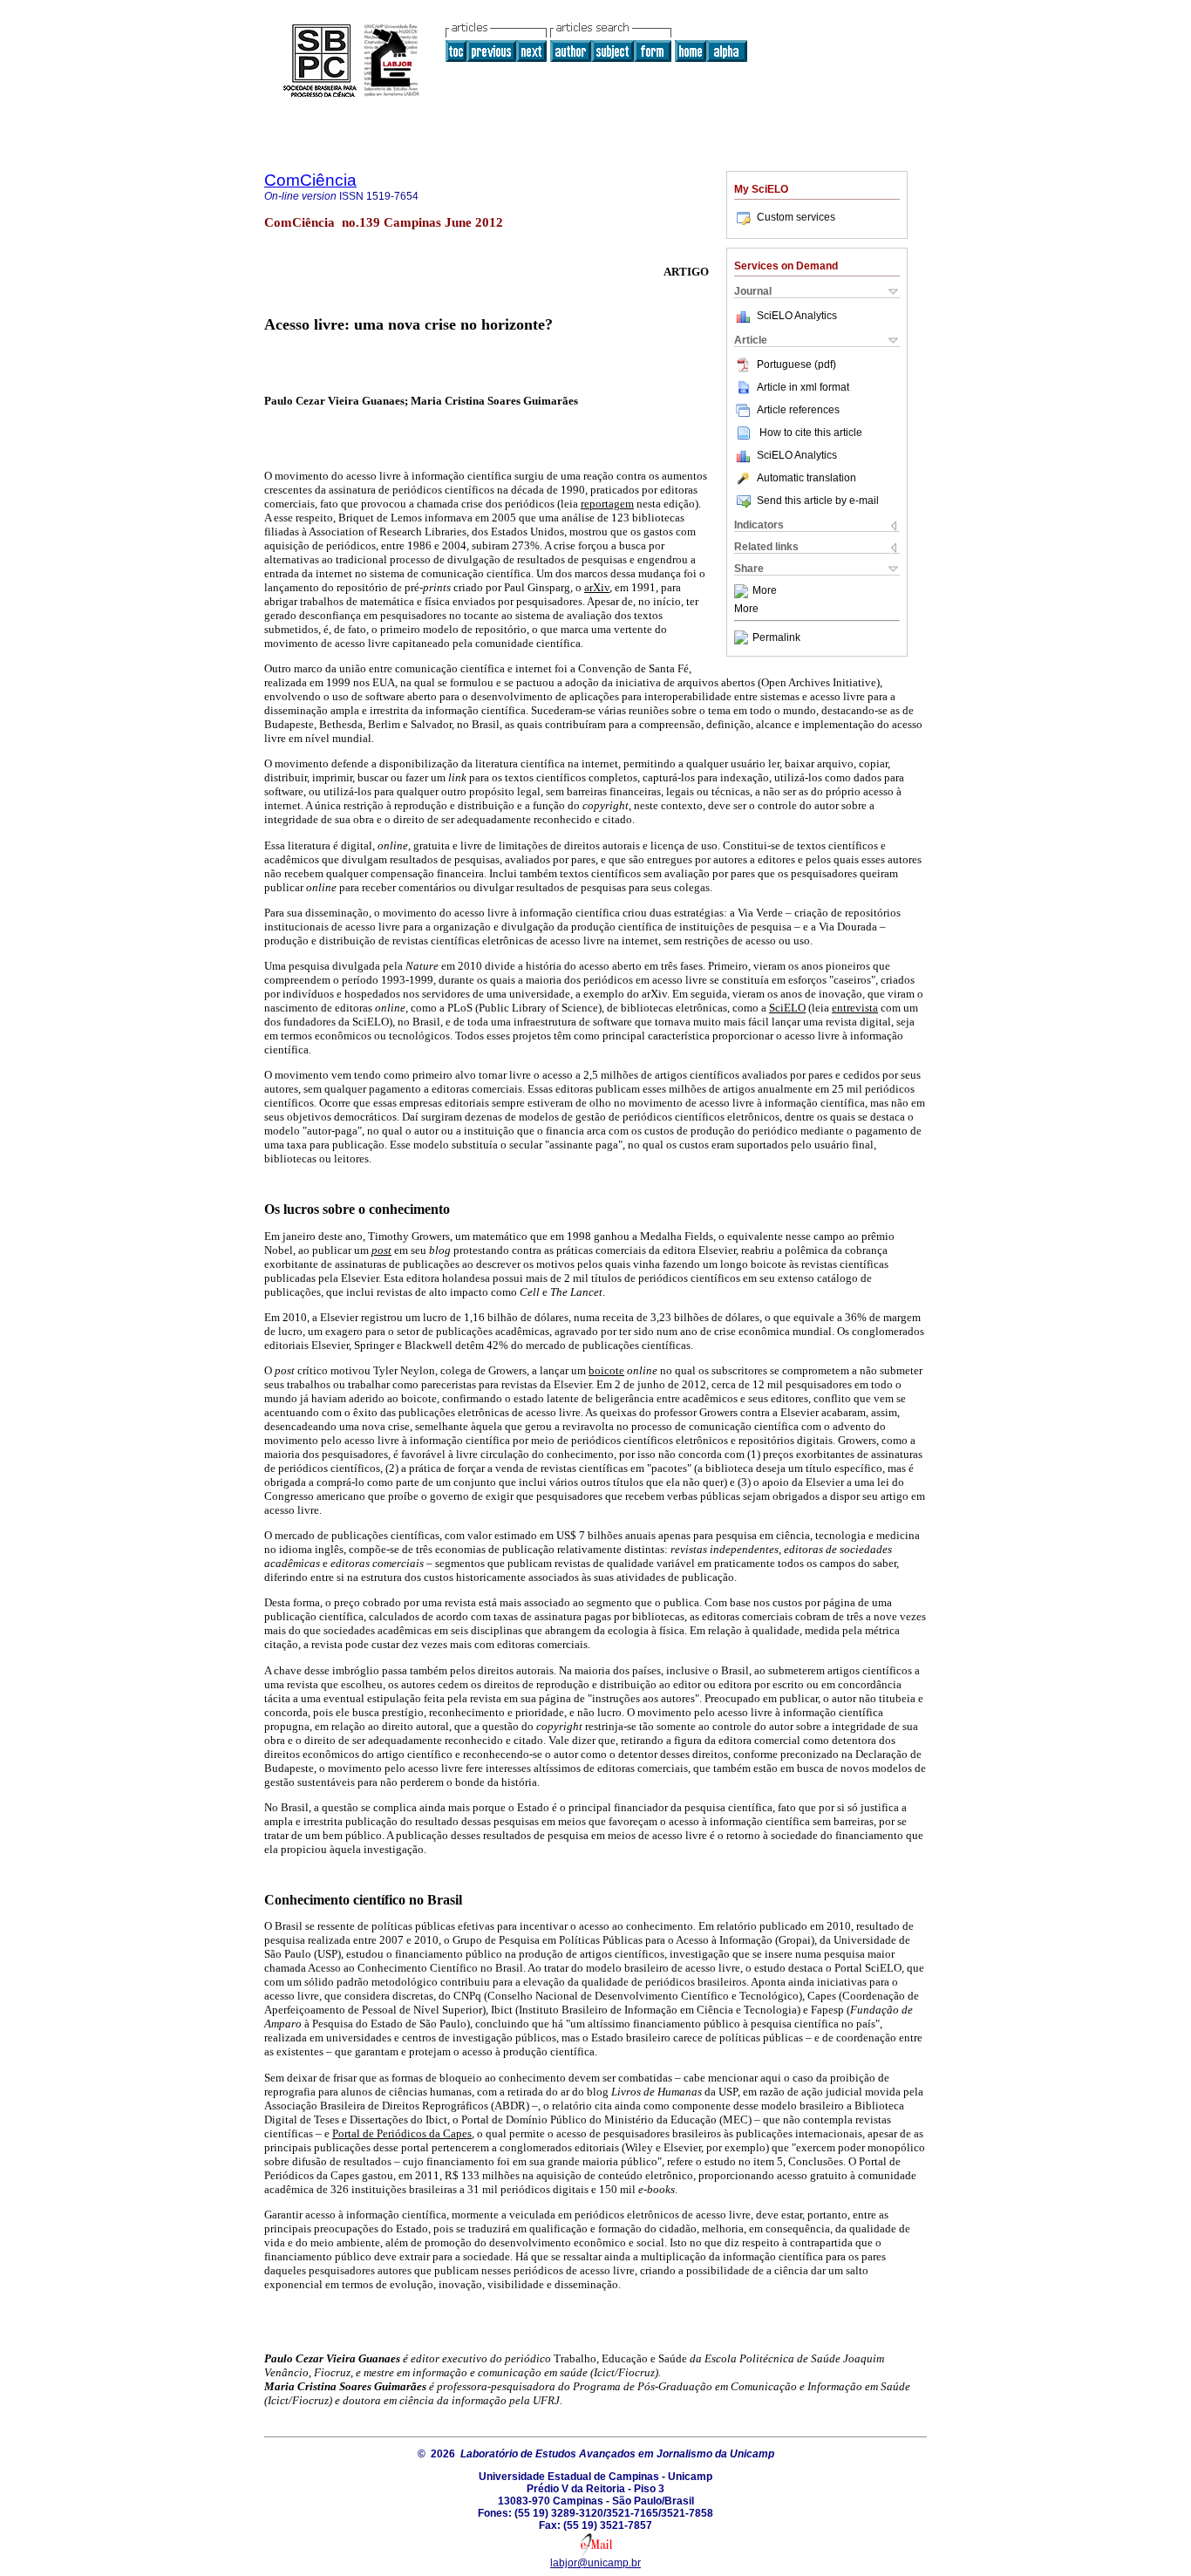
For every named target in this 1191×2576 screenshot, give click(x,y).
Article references (798, 410)
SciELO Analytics (797, 316)
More (765, 591)
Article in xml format (803, 387)
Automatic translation (806, 478)
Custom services (796, 217)
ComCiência (310, 180)
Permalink (776, 637)
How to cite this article (811, 433)
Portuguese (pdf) (796, 365)
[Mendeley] (743, 591)
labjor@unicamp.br (595, 2563)
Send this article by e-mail (818, 501)
